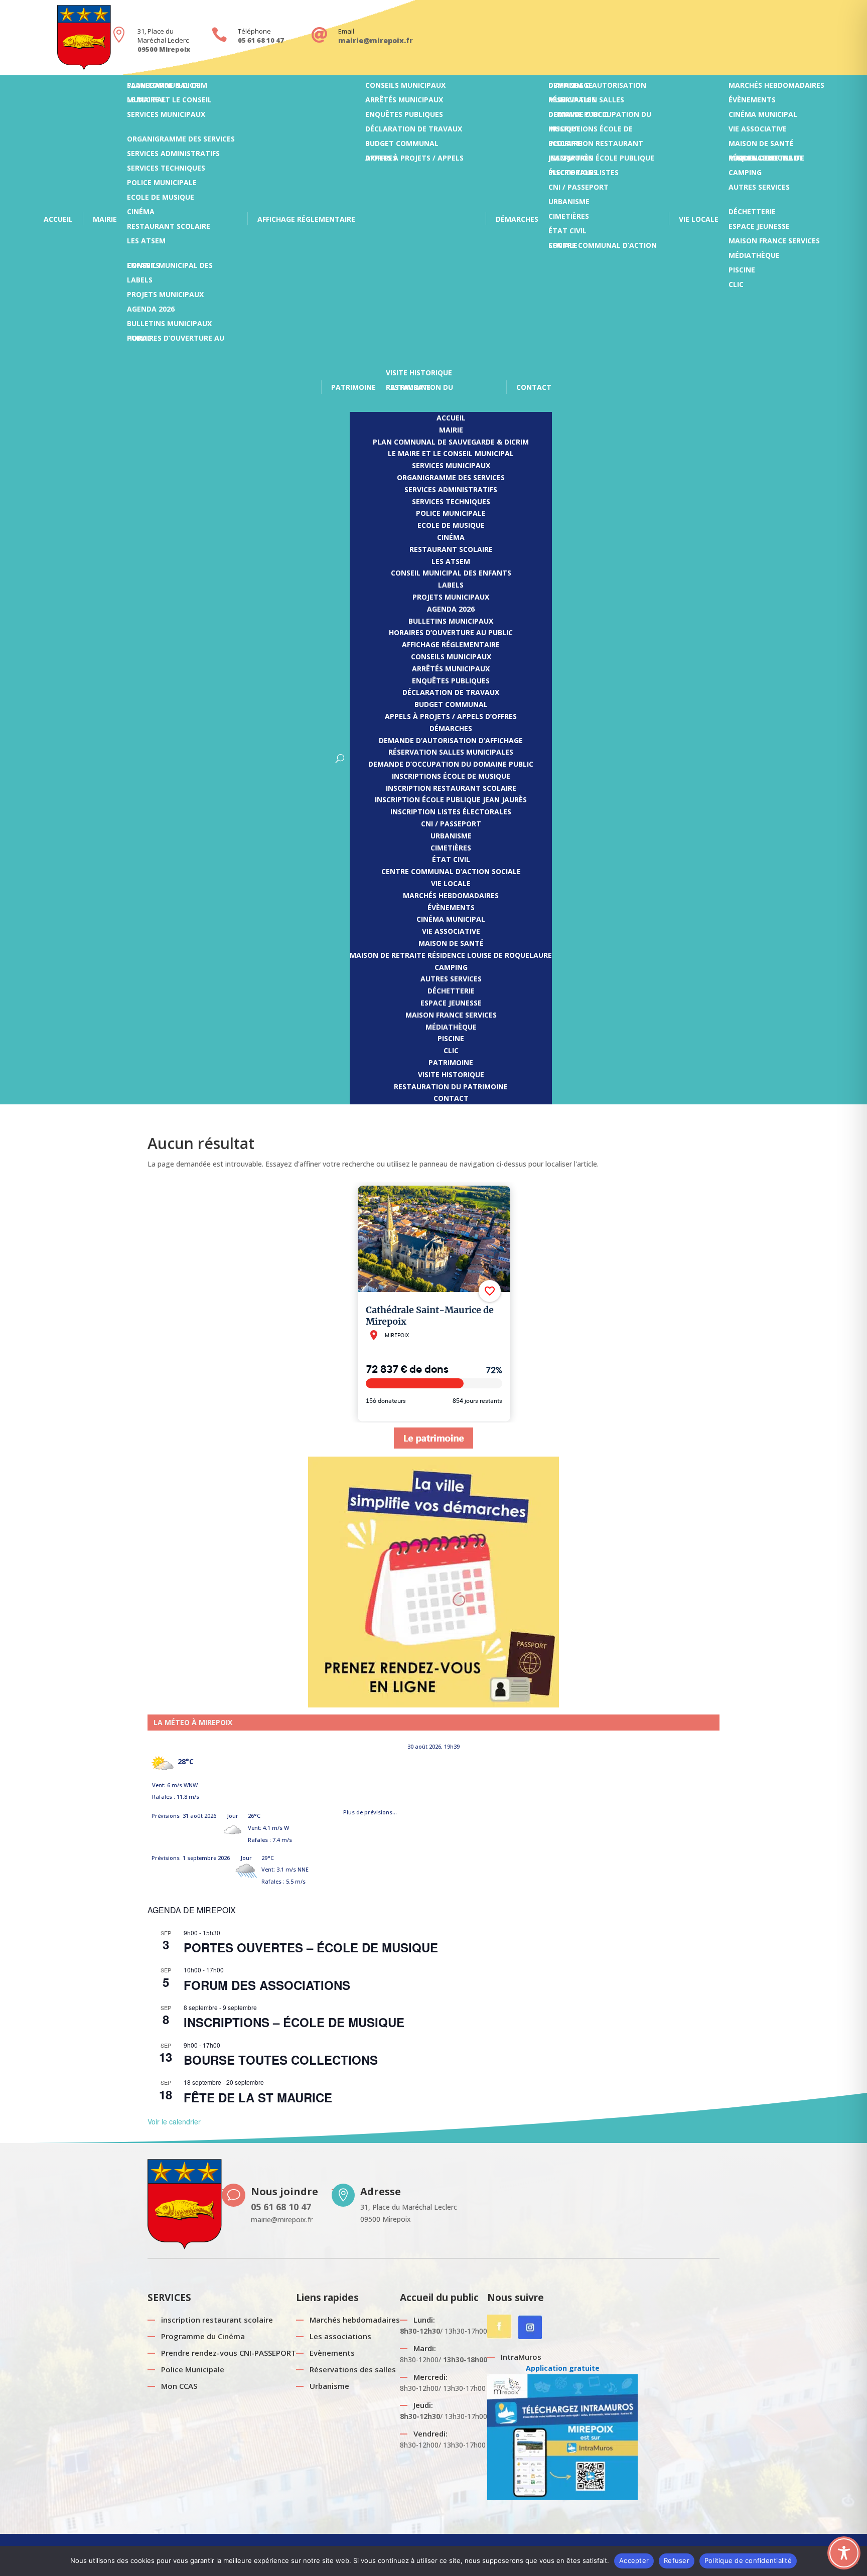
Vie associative (758, 131)
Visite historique (419, 375)
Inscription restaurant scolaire (596, 146)
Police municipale (162, 185)
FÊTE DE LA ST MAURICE (258, 2097)
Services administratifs (173, 156)
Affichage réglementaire (306, 219)
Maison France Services (774, 243)
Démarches (517, 219)
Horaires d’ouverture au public (176, 340)
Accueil (58, 219)
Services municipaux (166, 117)
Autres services (759, 189)
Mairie (105, 219)
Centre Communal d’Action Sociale (603, 248)
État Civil (567, 233)
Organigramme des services (181, 141)
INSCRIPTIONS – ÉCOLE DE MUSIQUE (294, 2022)
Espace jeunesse (759, 229)
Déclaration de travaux (414, 131)
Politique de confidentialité (748, 2560)
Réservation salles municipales (586, 102)
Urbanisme (569, 204)
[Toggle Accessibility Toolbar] (844, 2553)
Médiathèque (754, 258)
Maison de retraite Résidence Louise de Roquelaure (766, 160)
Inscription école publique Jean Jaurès (601, 160)
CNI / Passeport (579, 189)
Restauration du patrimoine (419, 390)
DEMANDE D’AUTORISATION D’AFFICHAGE (597, 88)
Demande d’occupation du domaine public (600, 117)
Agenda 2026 (151, 311)
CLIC (736, 287)
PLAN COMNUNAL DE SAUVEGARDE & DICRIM (167, 88)
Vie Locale (699, 219)
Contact (534, 387)
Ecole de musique (161, 199)
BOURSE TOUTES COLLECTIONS (281, 2060)
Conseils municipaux (405, 88)
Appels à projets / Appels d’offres (414, 160)
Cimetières (569, 219)
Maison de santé (761, 146)
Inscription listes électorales (584, 175)
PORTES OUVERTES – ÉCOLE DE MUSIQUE (311, 1947)
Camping (745, 175)
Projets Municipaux (165, 297)
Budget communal (402, 146)
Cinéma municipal (763, 117)
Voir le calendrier (174, 2121)
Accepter (634, 2560)
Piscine (742, 272)
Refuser (677, 2560)
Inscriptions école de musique (591, 131)
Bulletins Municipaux (169, 326)
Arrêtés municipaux (404, 102)
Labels (140, 282)
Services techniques (166, 170)
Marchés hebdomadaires (776, 88)
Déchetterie (752, 214)
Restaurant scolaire (169, 229)
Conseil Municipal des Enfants (170, 268)
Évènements (752, 102)
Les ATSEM (146, 243)
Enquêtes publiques (404, 117)
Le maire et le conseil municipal (169, 102)
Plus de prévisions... (370, 1810)
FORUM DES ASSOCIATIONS (267, 1985)
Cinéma (141, 214)
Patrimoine (353, 387)
